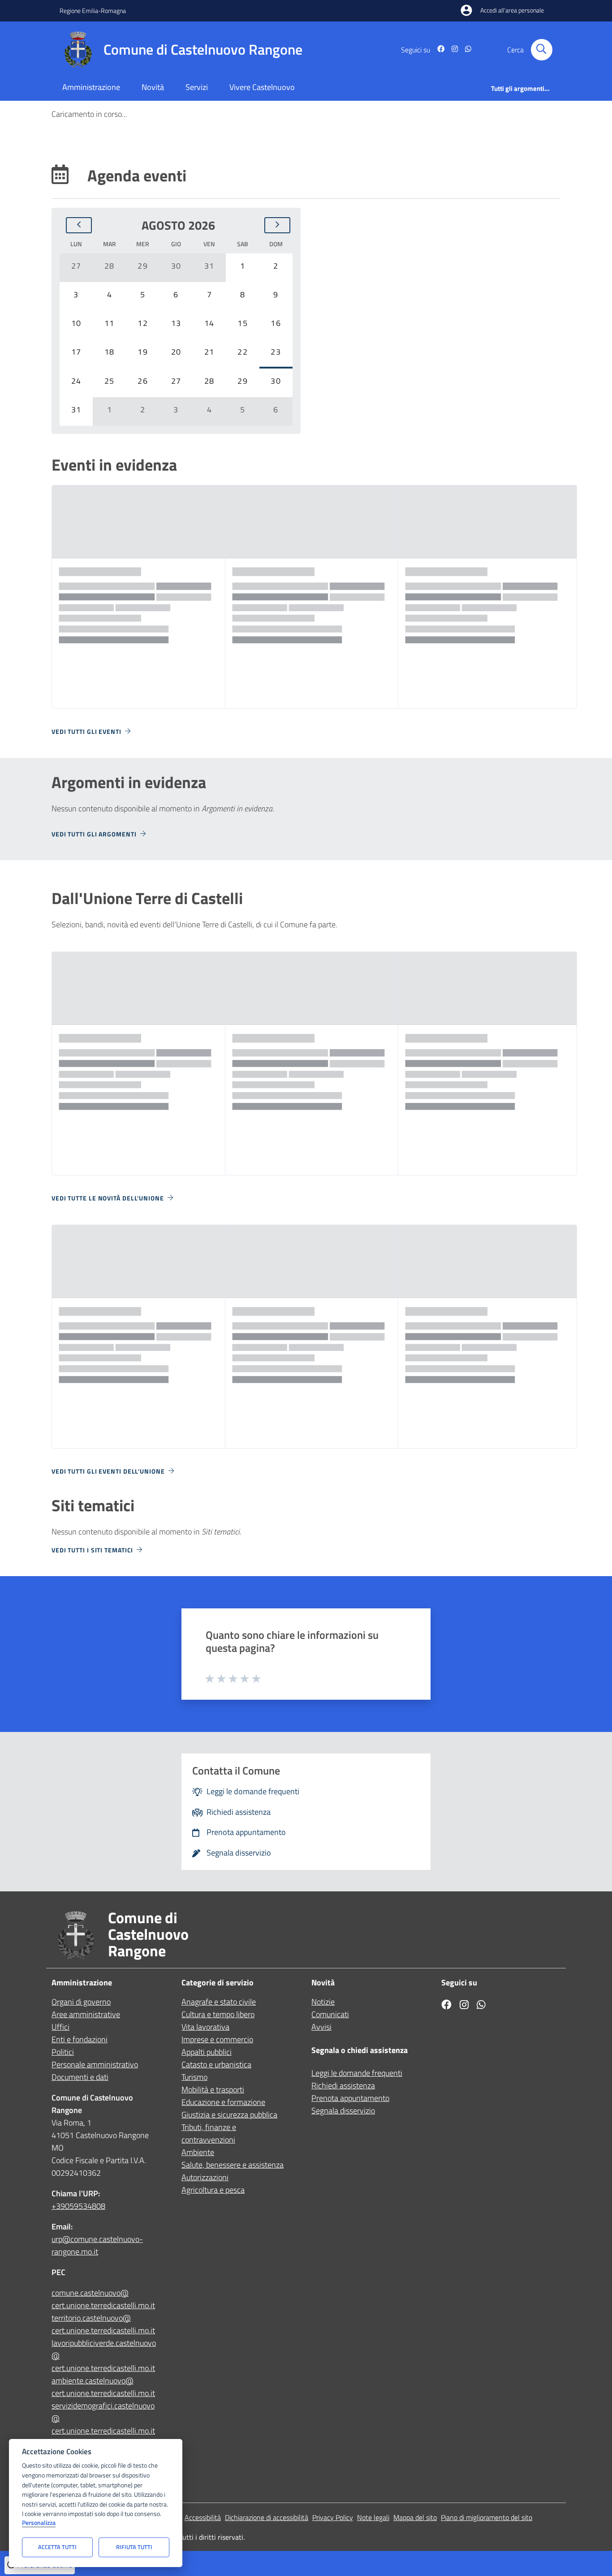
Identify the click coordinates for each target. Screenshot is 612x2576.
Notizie (323, 2002)
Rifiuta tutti (134, 2547)
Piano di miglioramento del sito (487, 2517)
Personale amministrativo (95, 2064)
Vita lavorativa (205, 2027)
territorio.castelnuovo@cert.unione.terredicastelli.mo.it (103, 2324)
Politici (63, 2052)
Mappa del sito (415, 2517)
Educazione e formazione (223, 2102)
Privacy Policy (333, 2517)
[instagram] (451, 50)
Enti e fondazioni (80, 2039)
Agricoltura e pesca (213, 2190)
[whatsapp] (465, 50)
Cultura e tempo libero (218, 2014)
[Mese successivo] (277, 225)
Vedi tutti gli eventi (86, 731)
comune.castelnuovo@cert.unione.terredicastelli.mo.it (103, 2299)
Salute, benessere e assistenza (233, 2165)
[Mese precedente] (79, 225)
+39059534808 (78, 2206)
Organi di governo (81, 2002)
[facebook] (437, 50)
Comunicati (330, 2014)
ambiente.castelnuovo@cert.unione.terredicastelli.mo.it (103, 2387)
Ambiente (198, 2152)
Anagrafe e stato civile (219, 2002)
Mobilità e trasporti (213, 2090)
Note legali (373, 2517)
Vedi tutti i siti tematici (92, 1550)
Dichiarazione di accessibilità (267, 2517)
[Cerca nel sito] (542, 50)
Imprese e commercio (217, 2039)
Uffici (60, 2027)
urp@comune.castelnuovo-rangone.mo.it (97, 2245)
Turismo (194, 2077)
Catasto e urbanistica (216, 2064)
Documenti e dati (80, 2077)
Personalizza (39, 2523)
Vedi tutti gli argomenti (94, 834)
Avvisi (321, 2027)
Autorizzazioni (205, 2177)
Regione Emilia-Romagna (93, 11)
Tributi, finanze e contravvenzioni (209, 2133)
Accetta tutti (57, 2547)
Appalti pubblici (207, 2052)
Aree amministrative (86, 2014)
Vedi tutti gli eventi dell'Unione (108, 1471)
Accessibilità (203, 2517)
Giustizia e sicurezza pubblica (229, 2115)
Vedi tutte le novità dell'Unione (108, 1198)
